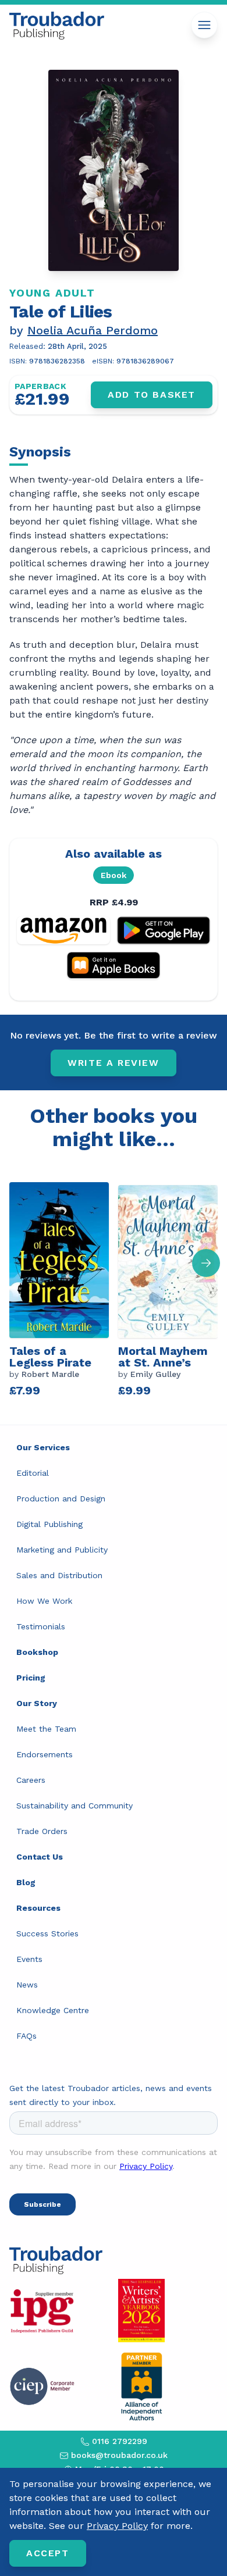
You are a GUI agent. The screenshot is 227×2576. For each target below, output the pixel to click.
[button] (206, 1263)
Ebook (114, 875)
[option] (64, 1288)
